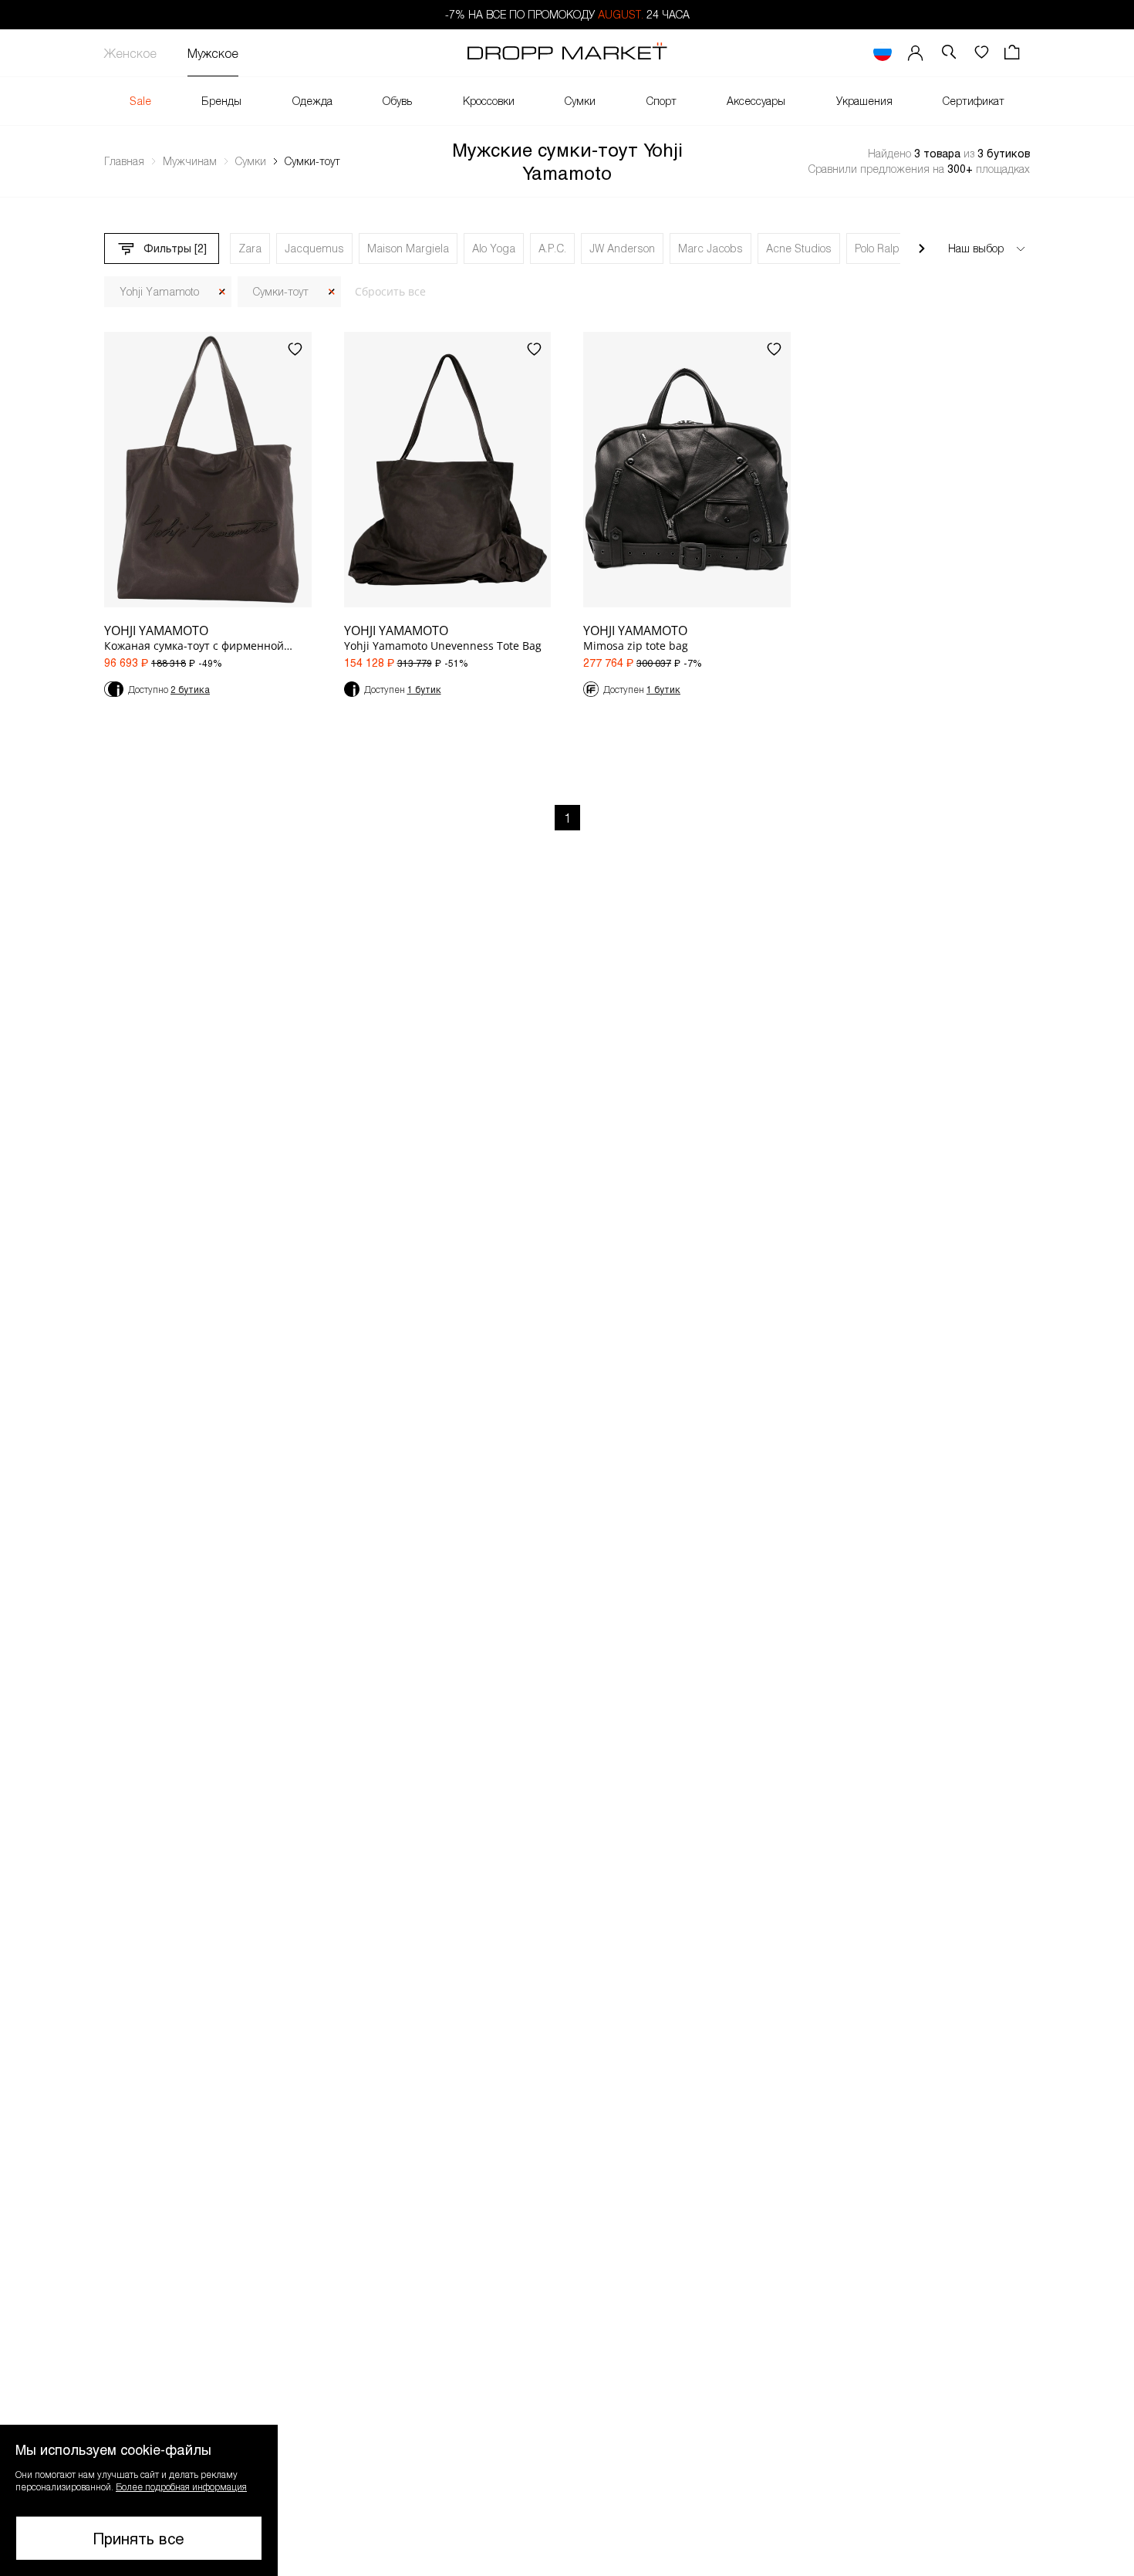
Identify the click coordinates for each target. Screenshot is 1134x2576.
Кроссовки (489, 101)
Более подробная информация (181, 2486)
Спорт (661, 101)
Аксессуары (756, 101)
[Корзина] (1014, 53)
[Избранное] (981, 53)
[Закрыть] (222, 292)
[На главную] (567, 53)
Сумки (580, 101)
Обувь (397, 101)
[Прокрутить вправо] (922, 248)
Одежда (312, 101)
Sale (140, 101)
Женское (130, 53)
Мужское (213, 53)
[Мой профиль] (916, 53)
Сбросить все (390, 291)
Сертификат (974, 101)
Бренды (221, 101)
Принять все (139, 2538)
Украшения (864, 101)
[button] (139, 2500)
